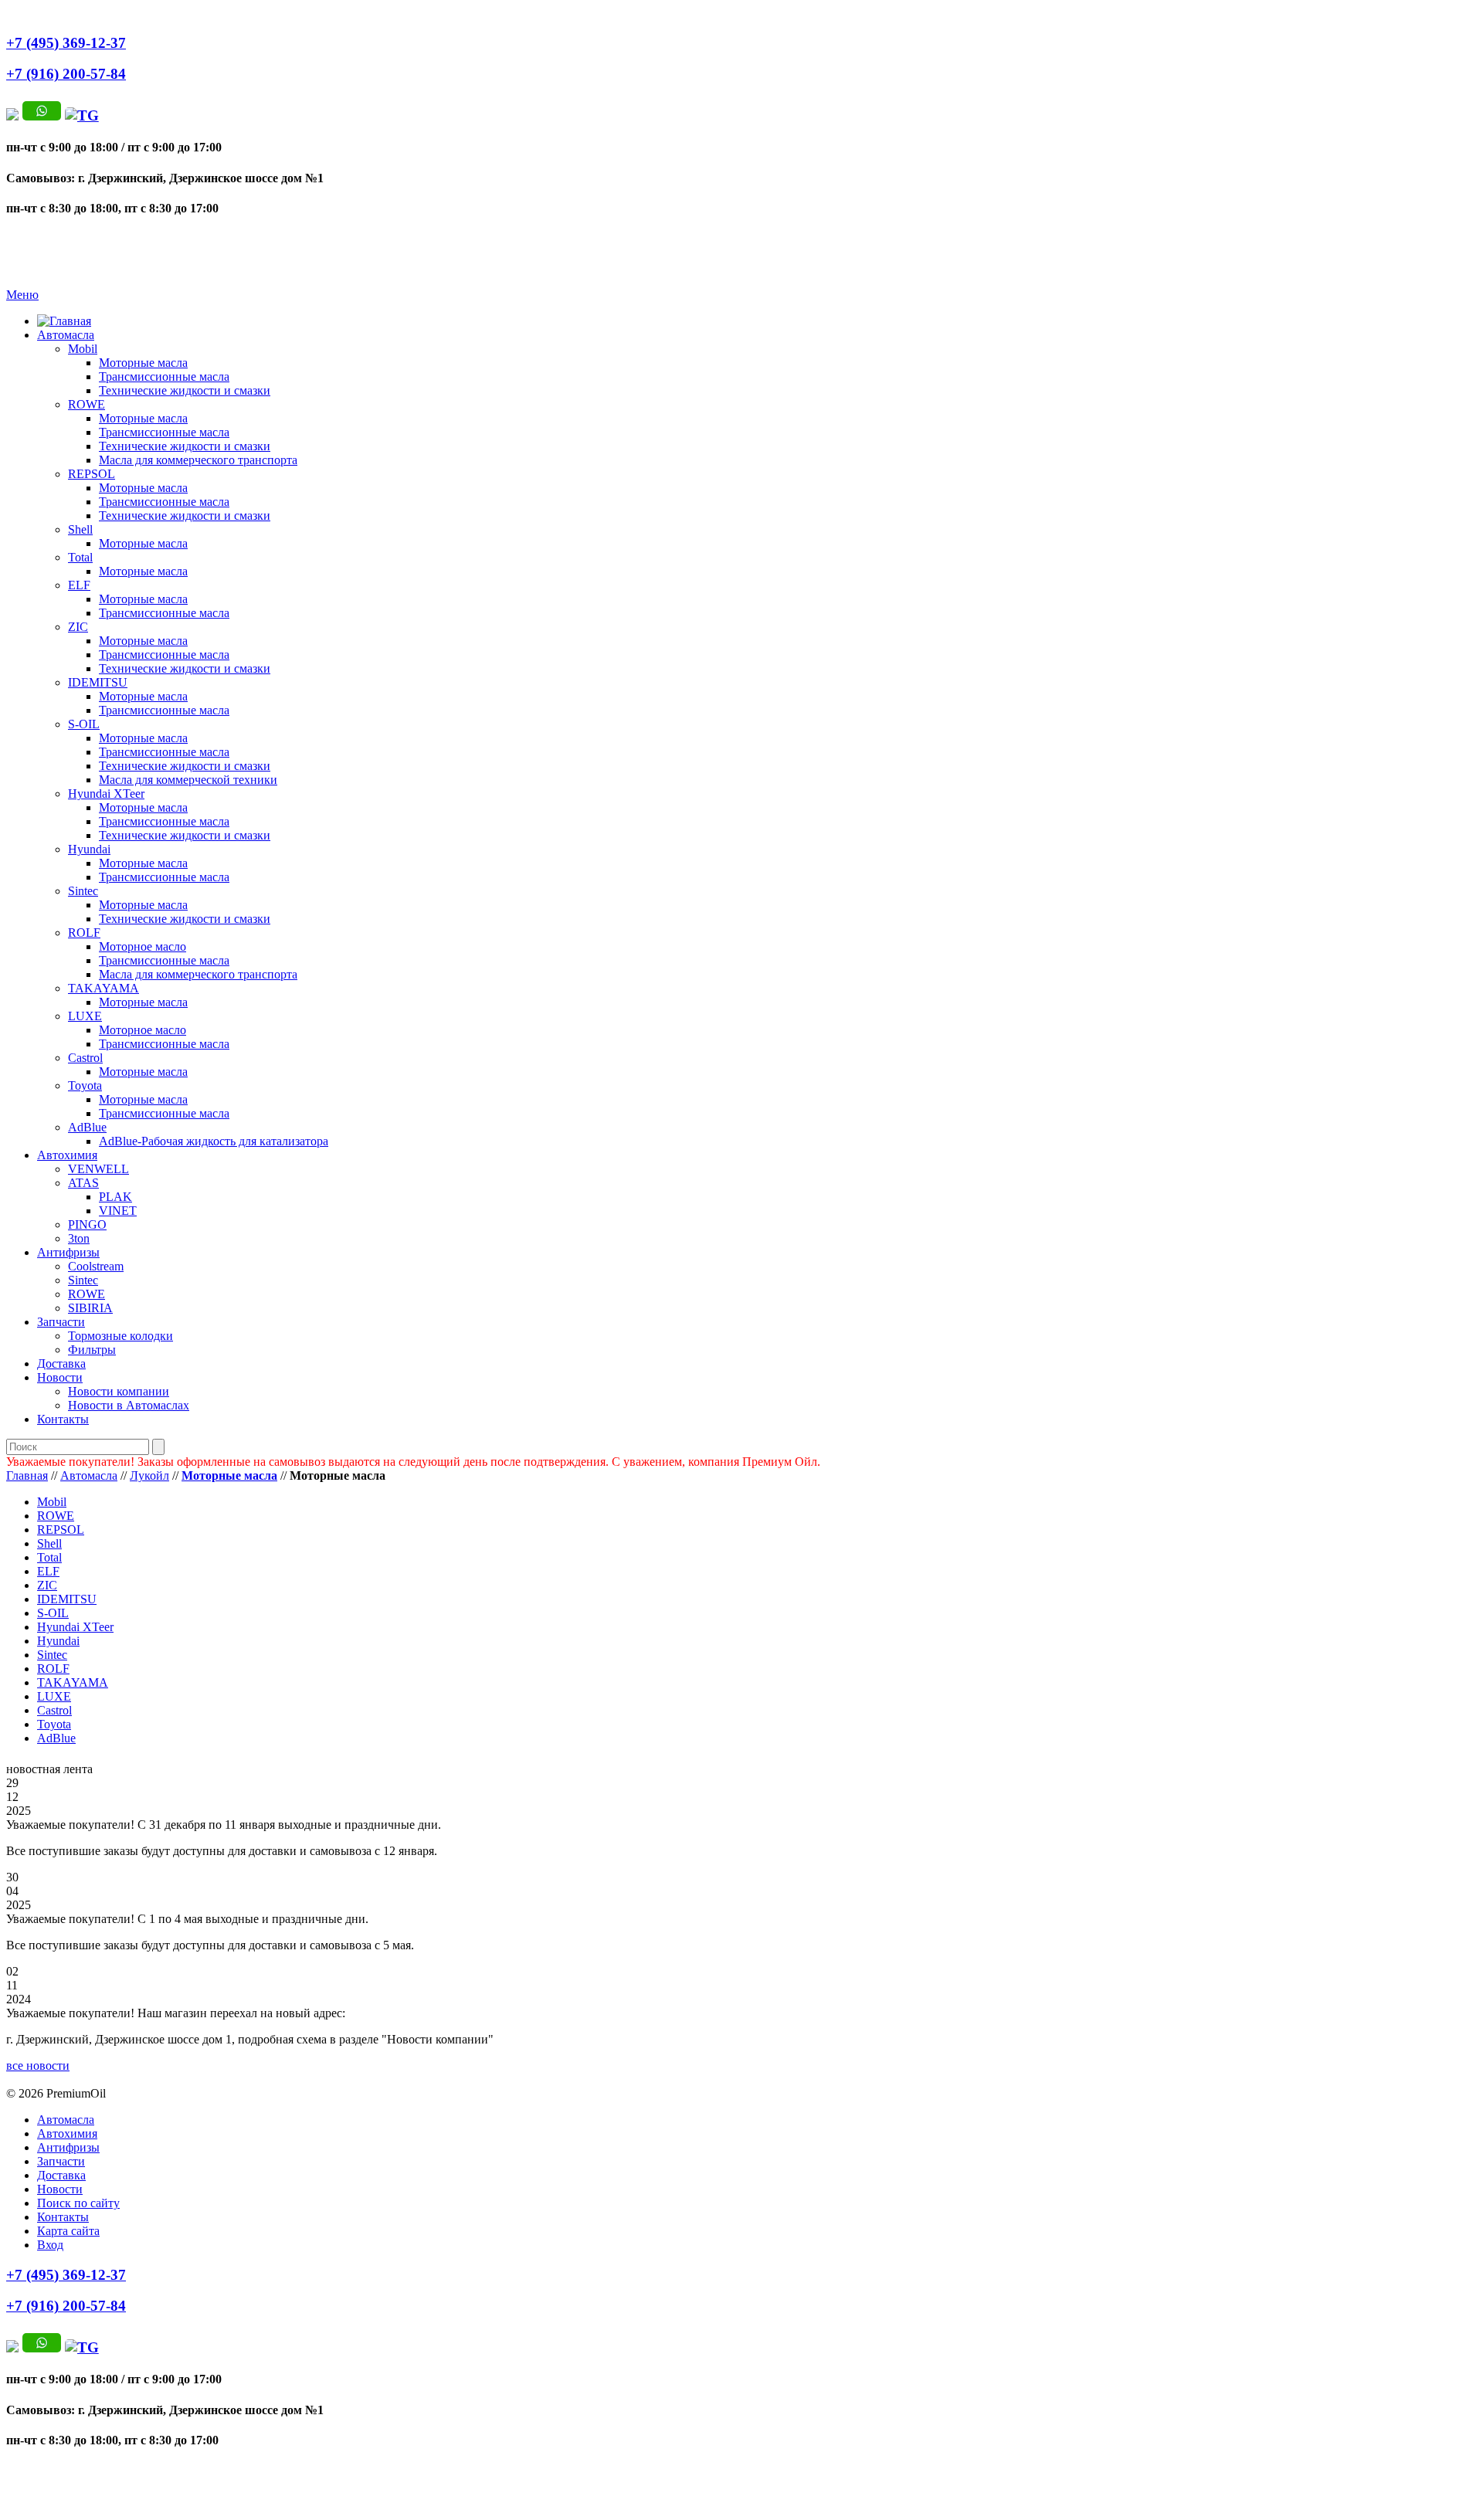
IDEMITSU (98, 682)
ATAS (83, 1183)
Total (80, 557)
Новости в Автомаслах (129, 1405)
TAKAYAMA (104, 988)
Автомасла (66, 335)
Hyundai (89, 849)
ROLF (84, 933)
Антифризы (68, 1252)
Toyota (85, 1085)
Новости (60, 1377)
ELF (79, 585)
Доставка (61, 1363)
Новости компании (119, 1391)
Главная (27, 1475)
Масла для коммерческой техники (188, 780)
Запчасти (61, 1322)
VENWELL (98, 1169)
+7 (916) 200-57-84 (66, 74)
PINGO (87, 1224)
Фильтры (92, 1350)
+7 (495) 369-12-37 (66, 43)
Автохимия (67, 1155)
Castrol (85, 1058)
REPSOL (92, 474)
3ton (79, 1238)
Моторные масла (143, 363)
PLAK (115, 1197)
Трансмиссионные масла (164, 376)
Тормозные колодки (120, 1336)
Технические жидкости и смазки (185, 390)
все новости (38, 2066)
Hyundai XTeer (106, 794)
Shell (80, 529)
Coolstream (96, 1266)
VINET (118, 1211)
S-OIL (84, 724)
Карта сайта (68, 2231)
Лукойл (149, 1475)
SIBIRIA (90, 1308)
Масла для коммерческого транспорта (198, 460)
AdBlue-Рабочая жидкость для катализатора (214, 1141)
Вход (50, 2245)
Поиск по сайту (78, 2203)
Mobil (83, 349)
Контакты (63, 1419)
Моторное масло (143, 946)
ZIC (78, 627)
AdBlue (87, 1127)
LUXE (85, 1016)
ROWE (87, 404)
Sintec (83, 891)
